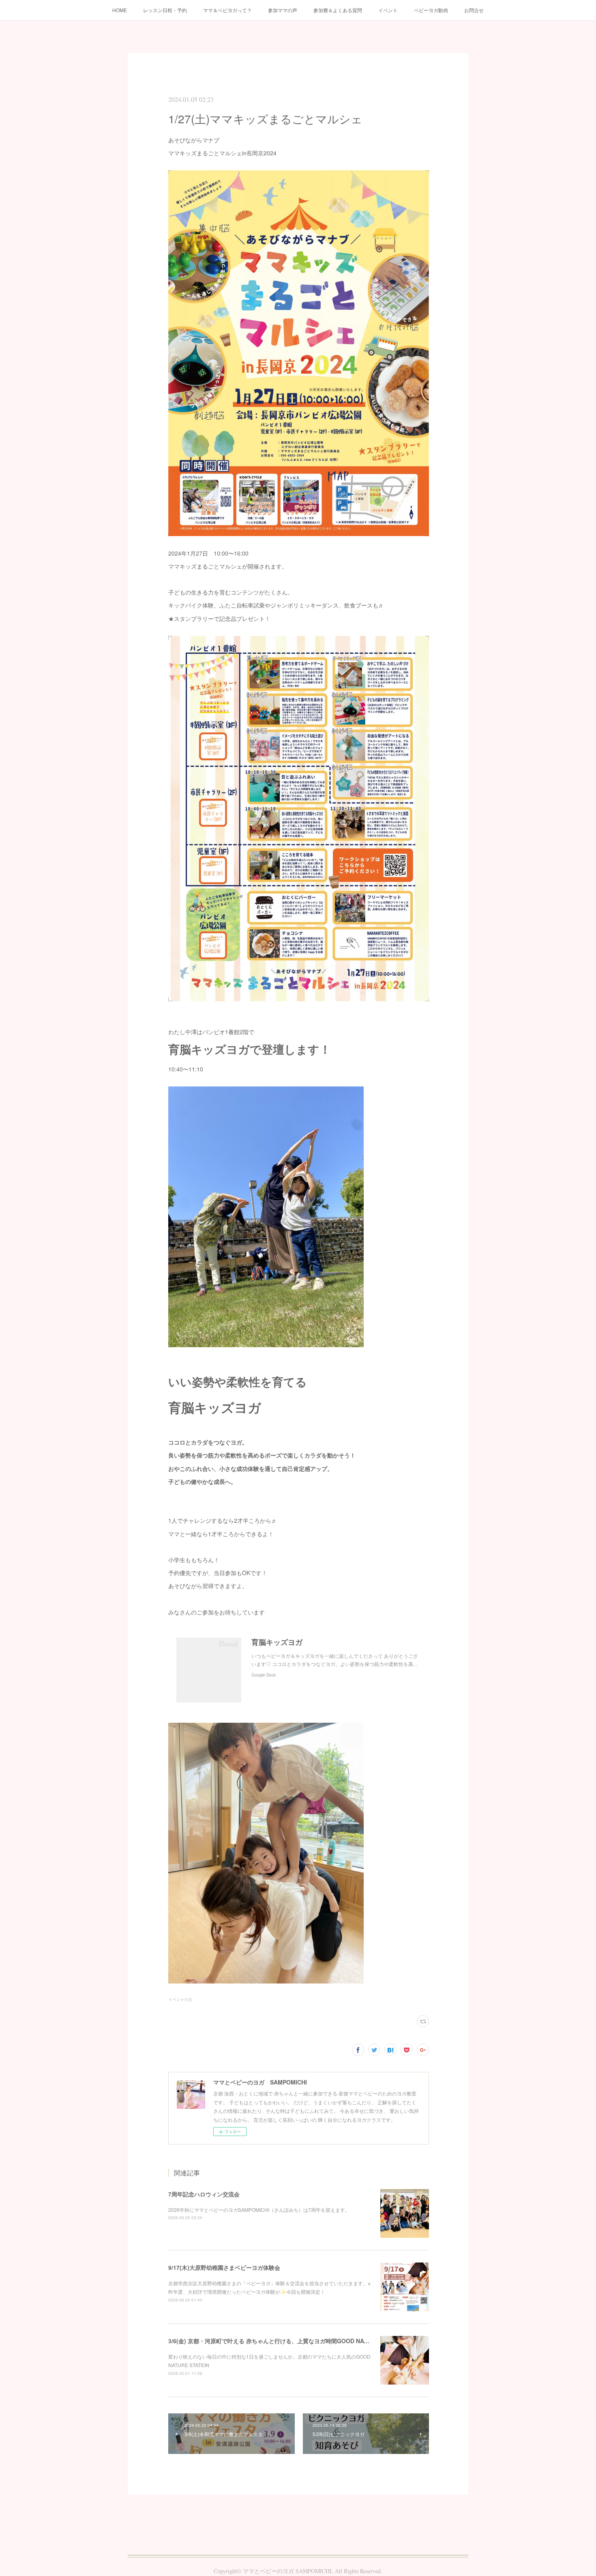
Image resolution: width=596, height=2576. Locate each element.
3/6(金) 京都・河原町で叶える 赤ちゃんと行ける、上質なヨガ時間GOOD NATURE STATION (287, 2341)
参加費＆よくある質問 (338, 10)
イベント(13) (180, 1999)
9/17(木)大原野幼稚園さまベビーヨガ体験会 (224, 2267)
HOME (120, 10)
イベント (388, 10)
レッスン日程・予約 (165, 10)
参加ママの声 (283, 10)
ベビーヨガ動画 (431, 10)
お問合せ (474, 10)
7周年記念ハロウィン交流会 (204, 2194)
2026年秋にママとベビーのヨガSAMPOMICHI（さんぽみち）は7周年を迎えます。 (259, 2210)
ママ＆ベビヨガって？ (227, 10)
